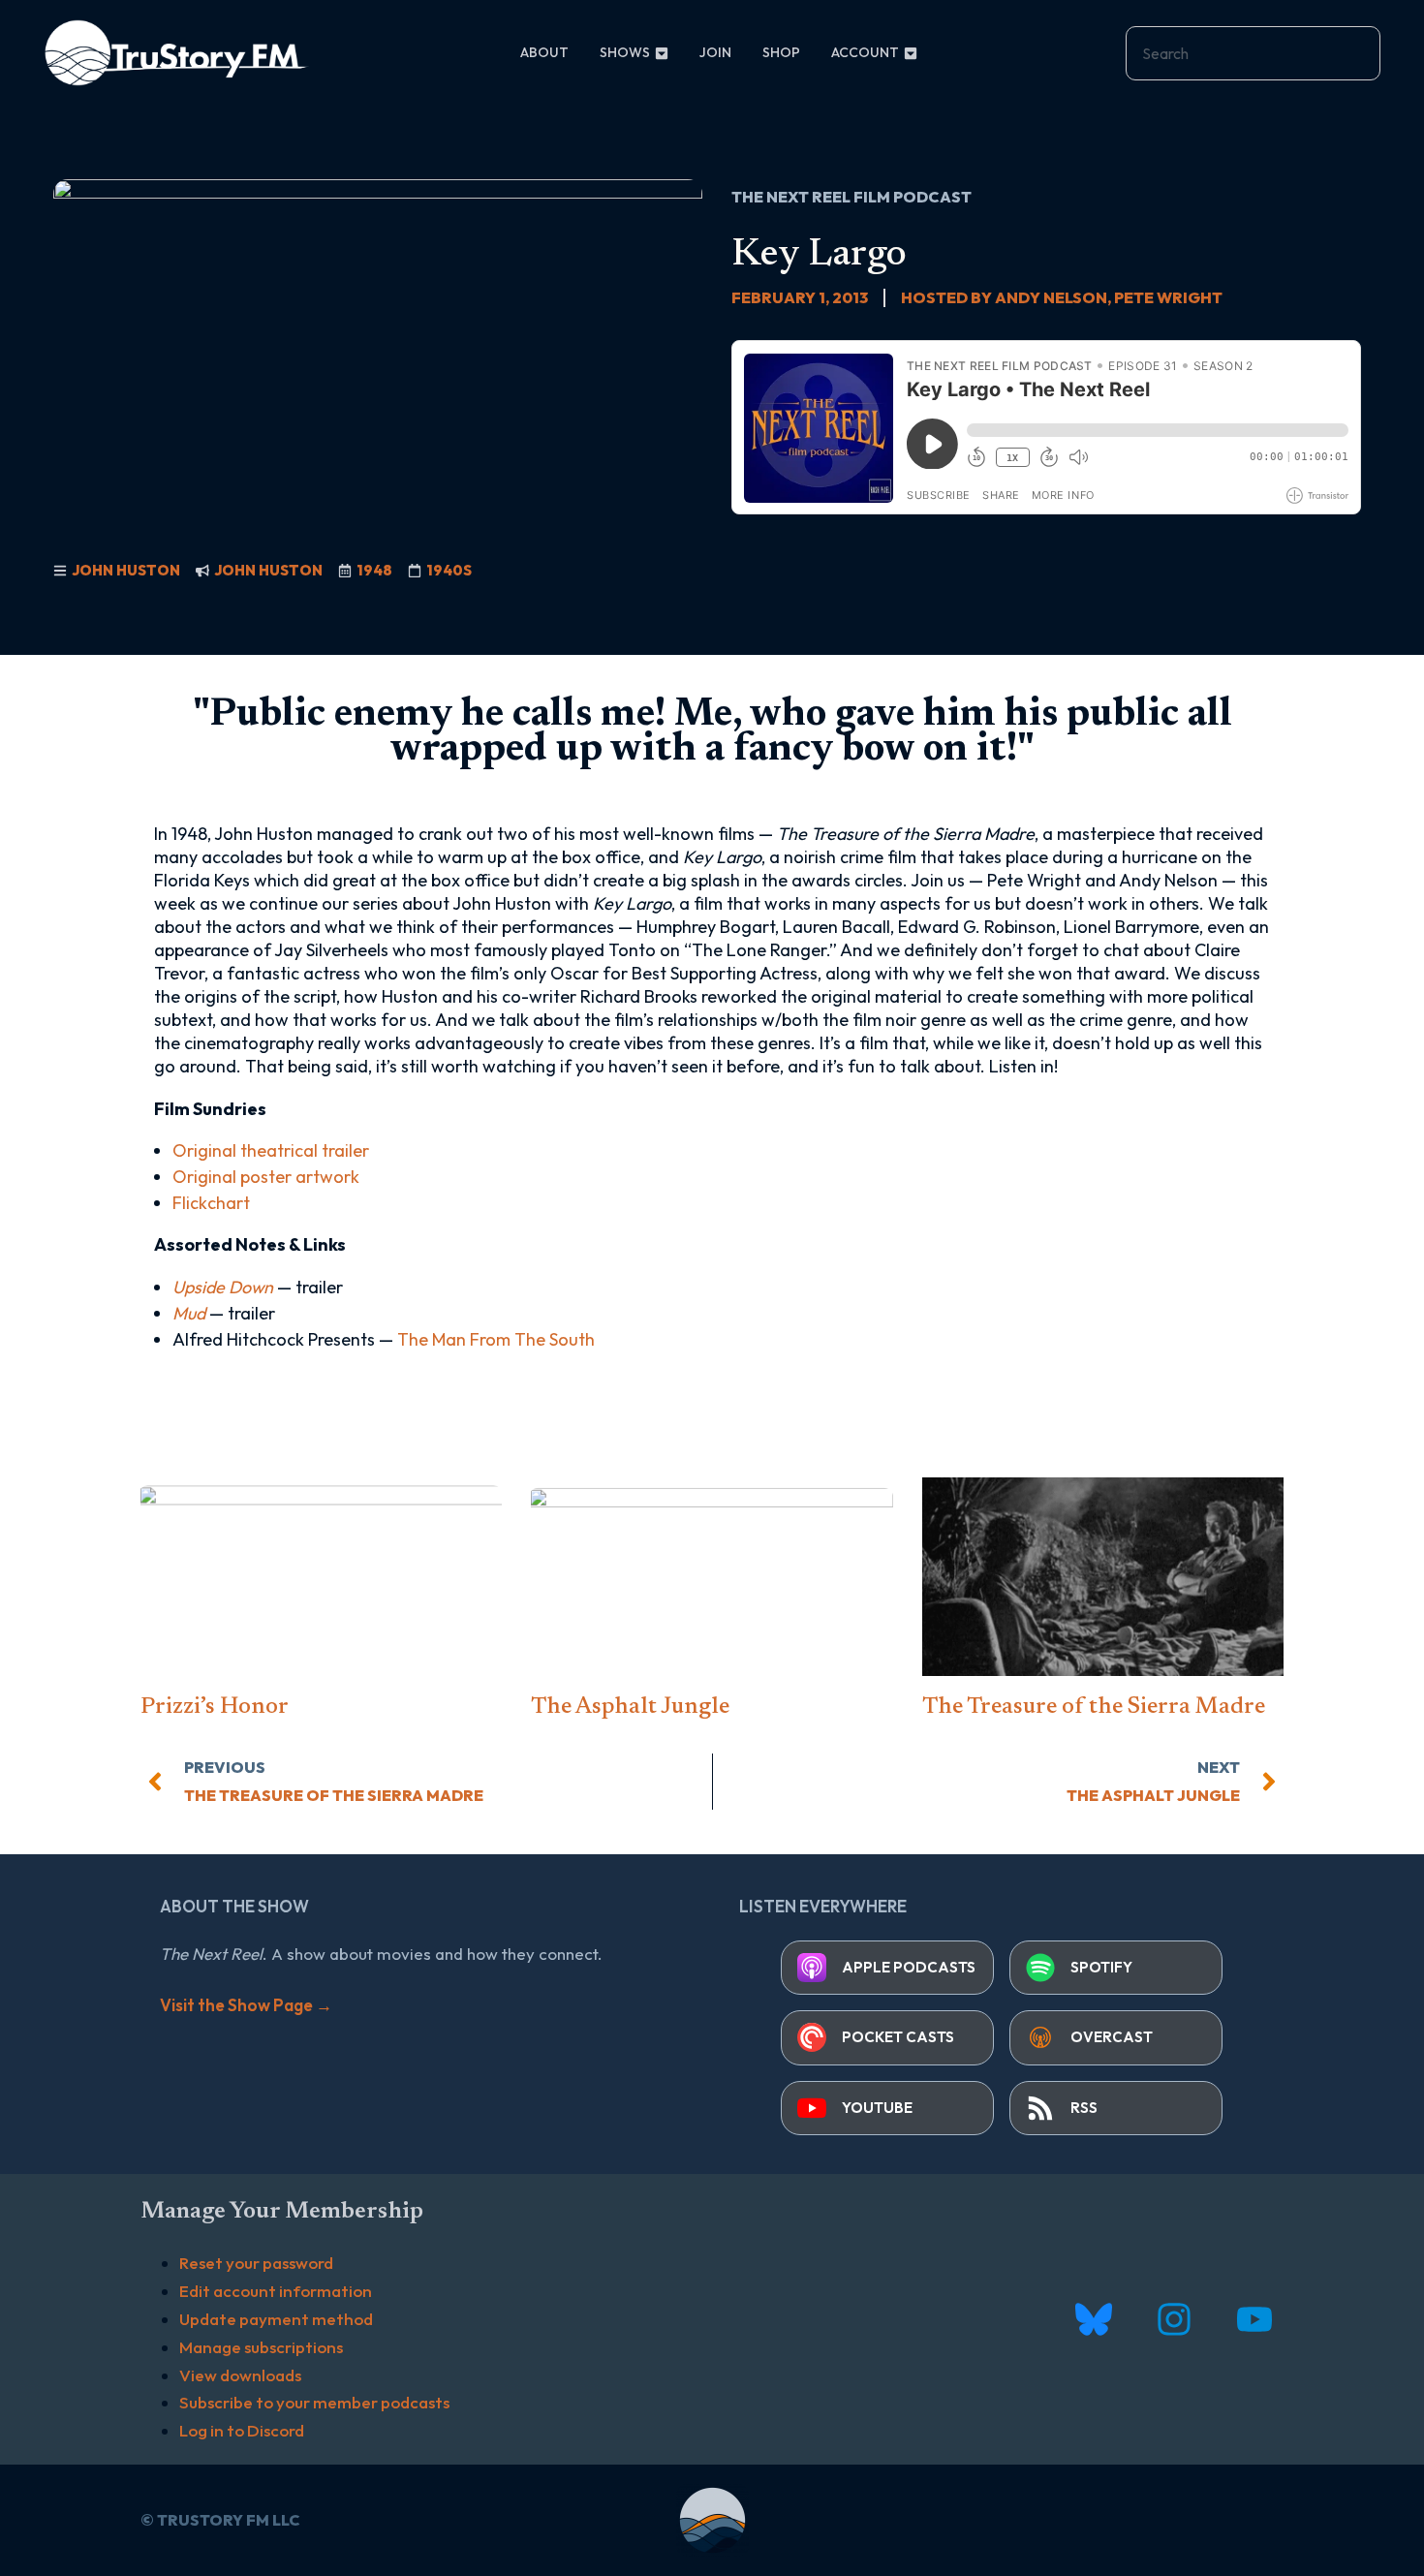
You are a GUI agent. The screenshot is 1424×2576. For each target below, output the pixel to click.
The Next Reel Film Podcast (851, 197)
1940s (449, 570)
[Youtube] (1254, 2320)
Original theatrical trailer (271, 1150)
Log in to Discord (242, 2430)
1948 (374, 570)
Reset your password (256, 2263)
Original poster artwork (266, 1177)
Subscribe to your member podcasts (314, 2402)
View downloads (240, 2375)
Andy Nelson (1051, 297)
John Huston (126, 570)
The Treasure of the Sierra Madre (1094, 1707)
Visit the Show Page (246, 2005)
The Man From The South (496, 1339)
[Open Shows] (662, 53)
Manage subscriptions (261, 2347)
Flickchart (211, 1203)
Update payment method (276, 2319)
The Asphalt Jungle (630, 1707)
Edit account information (276, 2291)
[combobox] (1253, 53)
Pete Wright (1168, 297)
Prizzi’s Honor (215, 1707)
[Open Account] (911, 53)
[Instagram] (1174, 2320)
